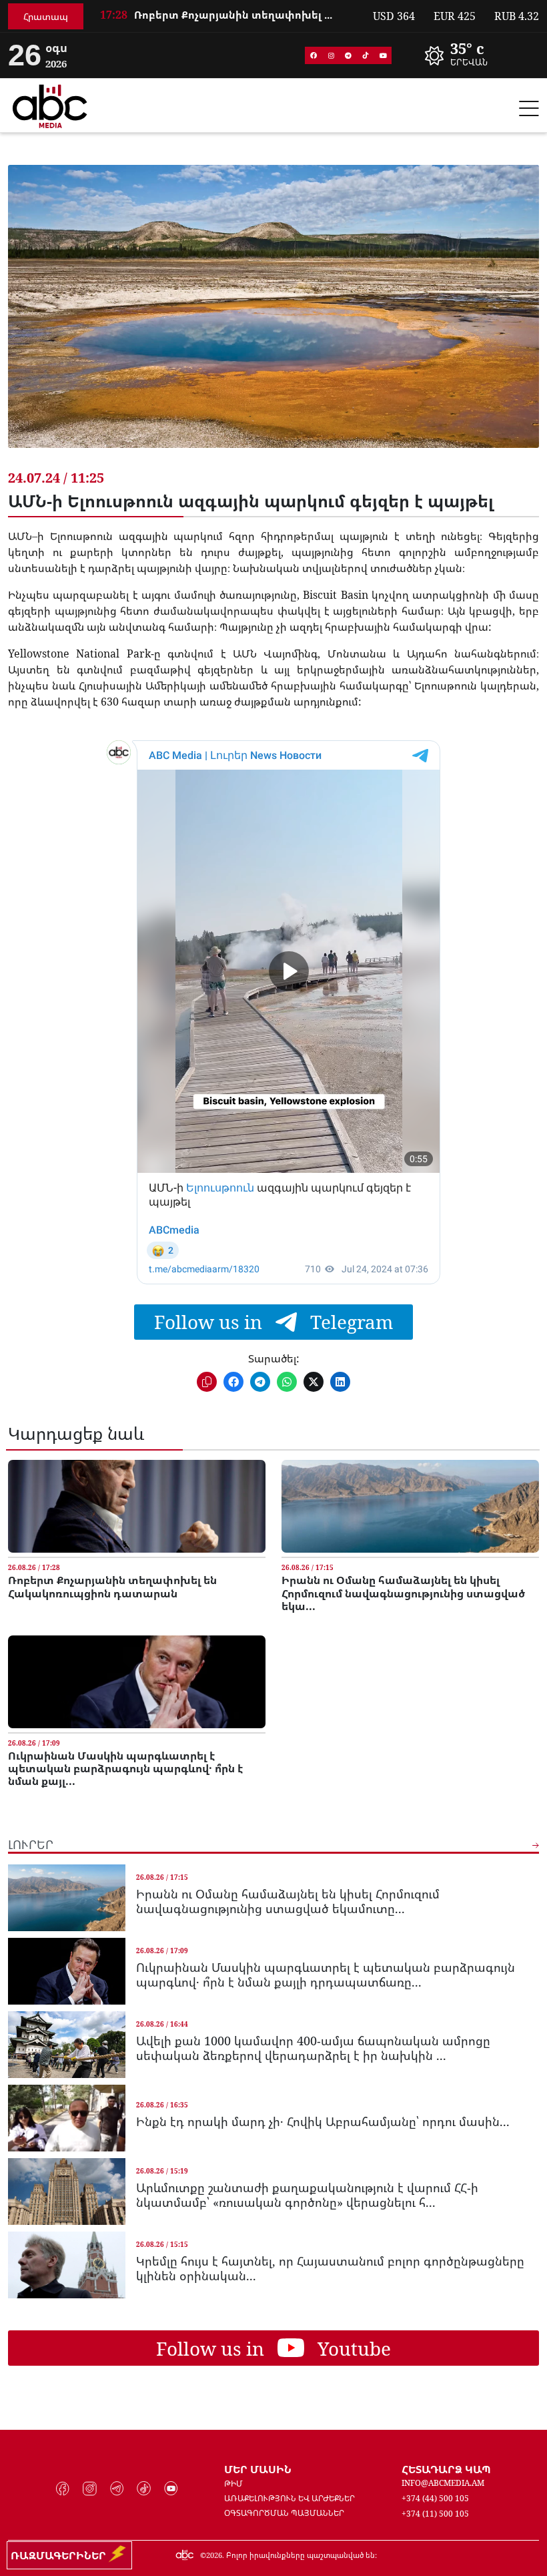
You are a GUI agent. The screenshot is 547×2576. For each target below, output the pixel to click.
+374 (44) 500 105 (435, 2498)
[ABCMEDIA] (50, 104)
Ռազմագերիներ (61, 2555)
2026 (214, 2555)
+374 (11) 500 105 (435, 2514)
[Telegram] (348, 55)
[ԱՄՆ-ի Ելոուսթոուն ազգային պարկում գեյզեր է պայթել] (273, 316)
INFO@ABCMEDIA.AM (443, 2483)
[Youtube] (383, 55)
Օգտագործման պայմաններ (284, 2513)
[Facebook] (314, 55)
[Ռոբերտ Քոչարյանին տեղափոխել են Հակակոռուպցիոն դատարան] (137, 1506)
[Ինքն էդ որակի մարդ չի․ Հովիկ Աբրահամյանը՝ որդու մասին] (67, 2118)
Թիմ (233, 2484)
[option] (228, 18)
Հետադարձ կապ (446, 2469)
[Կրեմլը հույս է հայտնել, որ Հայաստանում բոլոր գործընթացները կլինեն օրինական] (67, 2265)
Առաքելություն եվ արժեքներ (290, 2498)
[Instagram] (331, 55)
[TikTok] (366, 55)
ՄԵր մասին (258, 2469)
